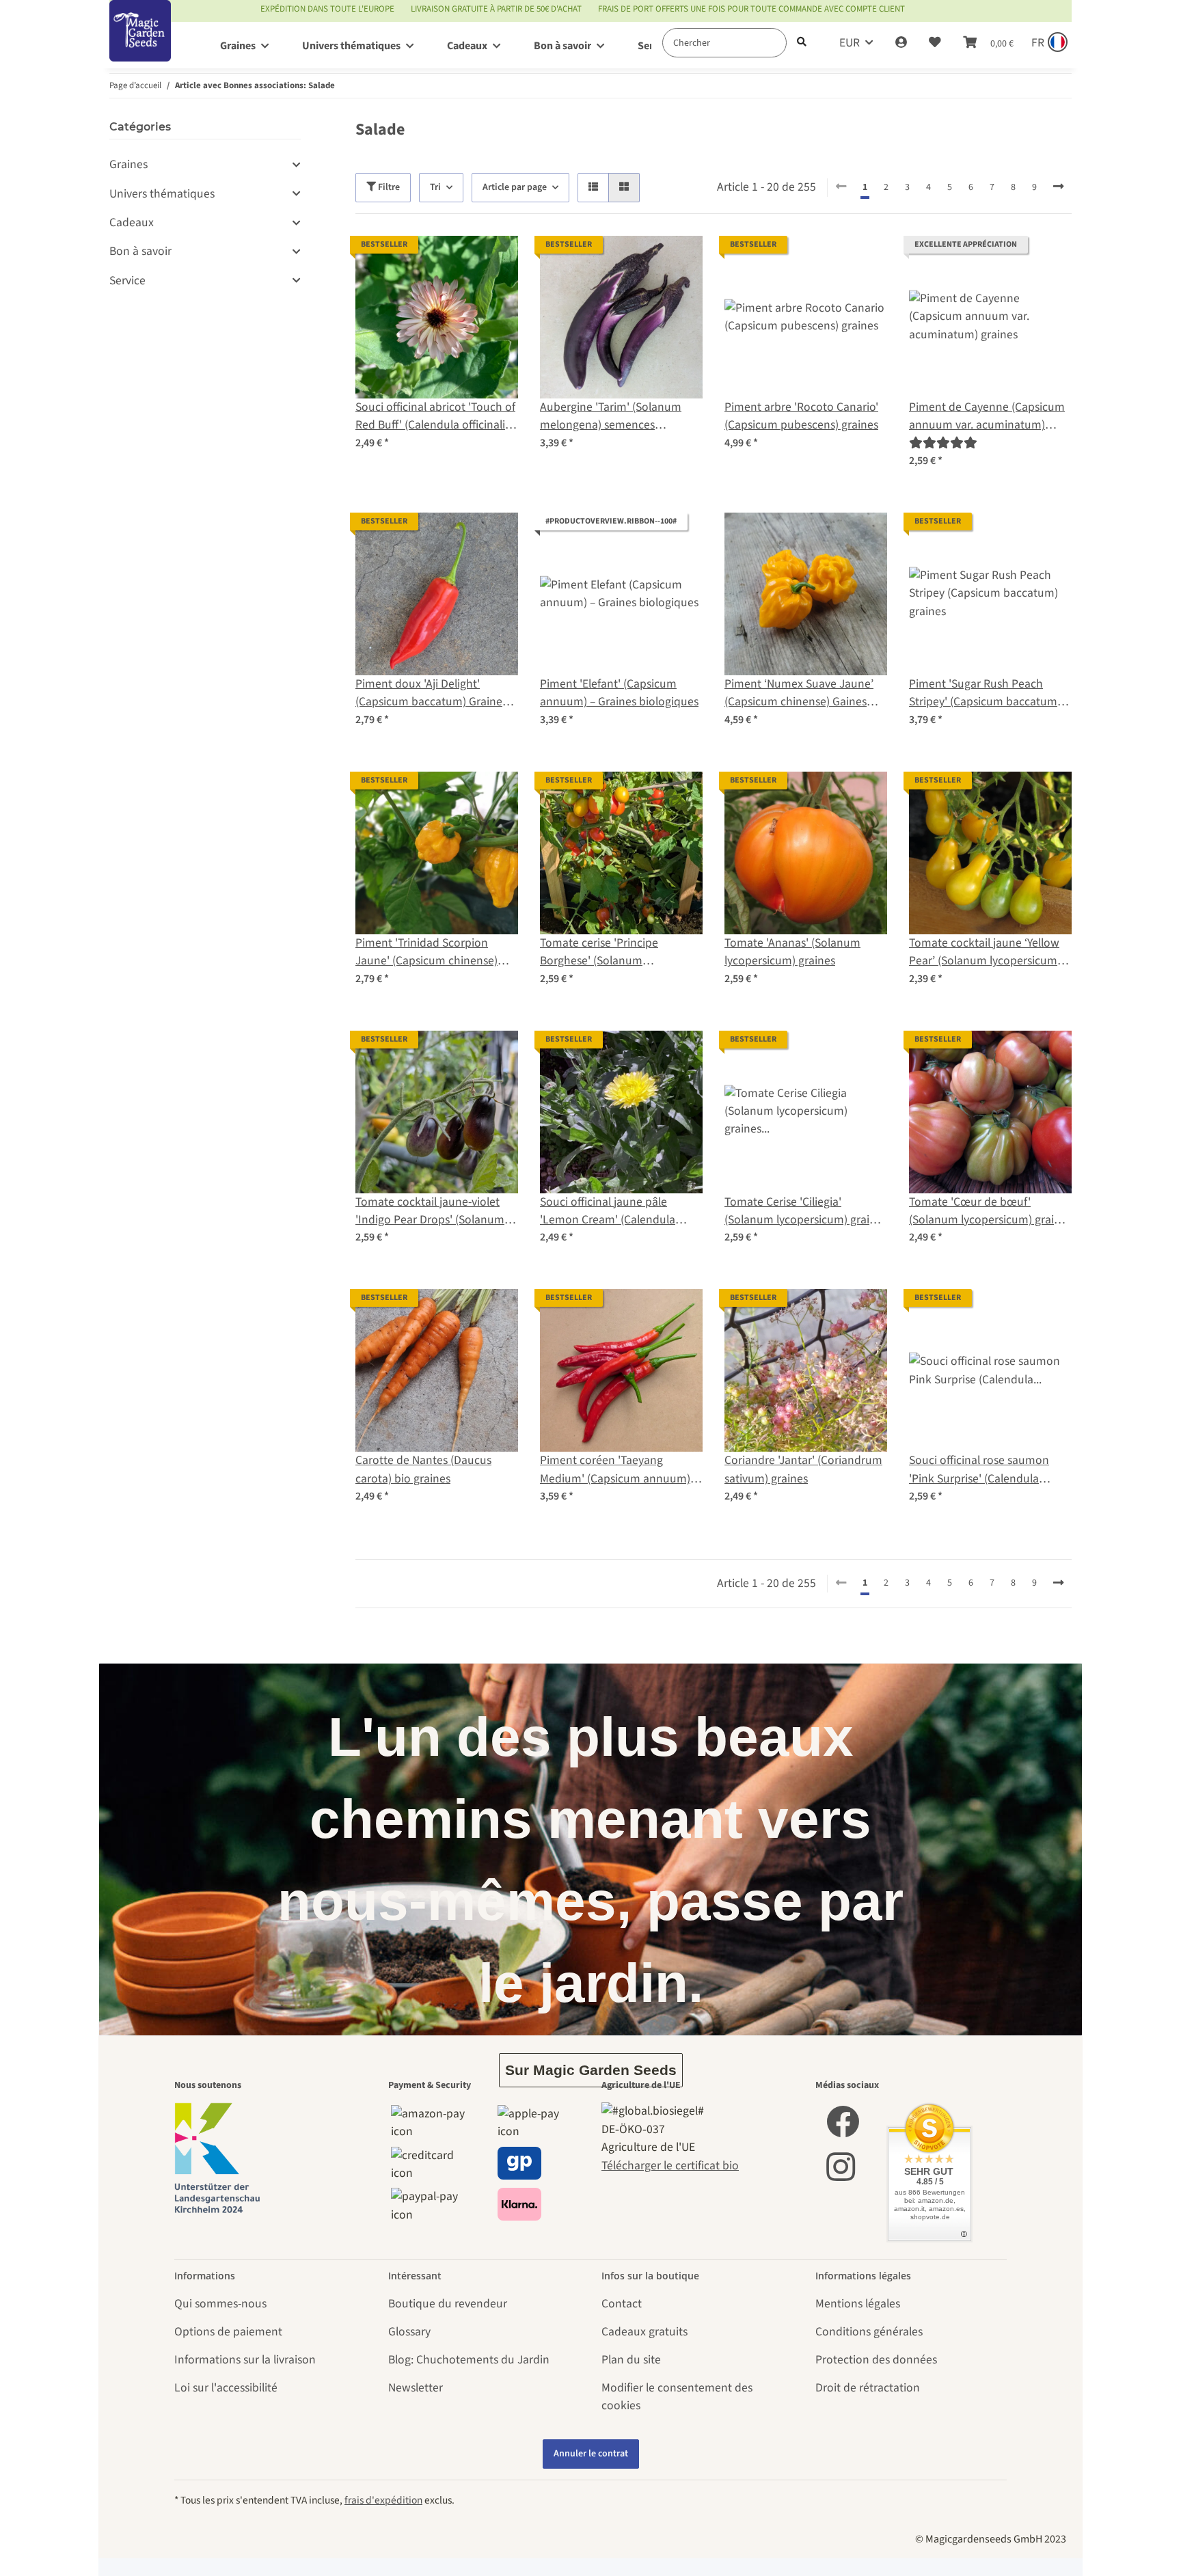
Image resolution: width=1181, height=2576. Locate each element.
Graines (128, 164)
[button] (901, 43)
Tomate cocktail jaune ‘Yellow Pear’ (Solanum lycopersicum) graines (985, 952)
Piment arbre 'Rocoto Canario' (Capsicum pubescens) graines (801, 416)
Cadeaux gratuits (644, 2332)
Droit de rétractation (868, 2388)
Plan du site (631, 2360)
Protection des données (876, 2360)
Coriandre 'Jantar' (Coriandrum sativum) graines (803, 1469)
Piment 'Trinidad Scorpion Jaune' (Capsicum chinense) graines (426, 952)
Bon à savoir (140, 251)
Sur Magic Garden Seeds (591, 2070)
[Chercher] (802, 43)
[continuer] (1058, 187)
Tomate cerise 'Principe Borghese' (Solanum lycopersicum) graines (599, 952)
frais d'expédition (383, 2500)
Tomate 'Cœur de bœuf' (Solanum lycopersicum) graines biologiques (990, 1211)
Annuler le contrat (591, 2454)
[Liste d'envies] (935, 43)
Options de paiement (228, 2332)
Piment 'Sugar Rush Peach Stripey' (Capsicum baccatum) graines (985, 693)
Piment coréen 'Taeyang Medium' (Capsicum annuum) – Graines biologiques (619, 1470)
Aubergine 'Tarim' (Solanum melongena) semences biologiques (611, 417)
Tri (435, 187)
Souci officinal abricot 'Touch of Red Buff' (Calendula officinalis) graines (435, 417)
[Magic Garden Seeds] (140, 45)
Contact (622, 2304)
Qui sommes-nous (220, 2304)
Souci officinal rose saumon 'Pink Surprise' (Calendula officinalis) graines (979, 1470)
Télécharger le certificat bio (670, 2166)
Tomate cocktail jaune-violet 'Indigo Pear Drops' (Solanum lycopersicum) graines (430, 1211)
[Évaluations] (943, 443)
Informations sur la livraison (245, 2360)
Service (127, 281)
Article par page (515, 187)
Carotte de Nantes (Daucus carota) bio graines (423, 1469)
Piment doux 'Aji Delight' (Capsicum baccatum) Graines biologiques (431, 693)
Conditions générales (869, 2332)
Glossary (409, 2332)
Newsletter (416, 2388)
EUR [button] (850, 43)
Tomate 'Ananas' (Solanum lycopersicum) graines (792, 952)
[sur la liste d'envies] (495, 259)
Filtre (388, 187)
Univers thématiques (162, 194)
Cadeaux (132, 222)
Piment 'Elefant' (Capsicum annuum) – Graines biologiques (619, 693)
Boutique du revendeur (448, 2304)
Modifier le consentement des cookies (677, 2397)
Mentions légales (858, 2304)
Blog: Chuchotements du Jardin (469, 2360)
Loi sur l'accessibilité (226, 2388)
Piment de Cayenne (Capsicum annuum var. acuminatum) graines (987, 417)
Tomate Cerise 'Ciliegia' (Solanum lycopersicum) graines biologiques (806, 1211)
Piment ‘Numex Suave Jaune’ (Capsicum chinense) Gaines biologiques (799, 693)
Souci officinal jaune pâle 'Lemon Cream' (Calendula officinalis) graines (608, 1211)
